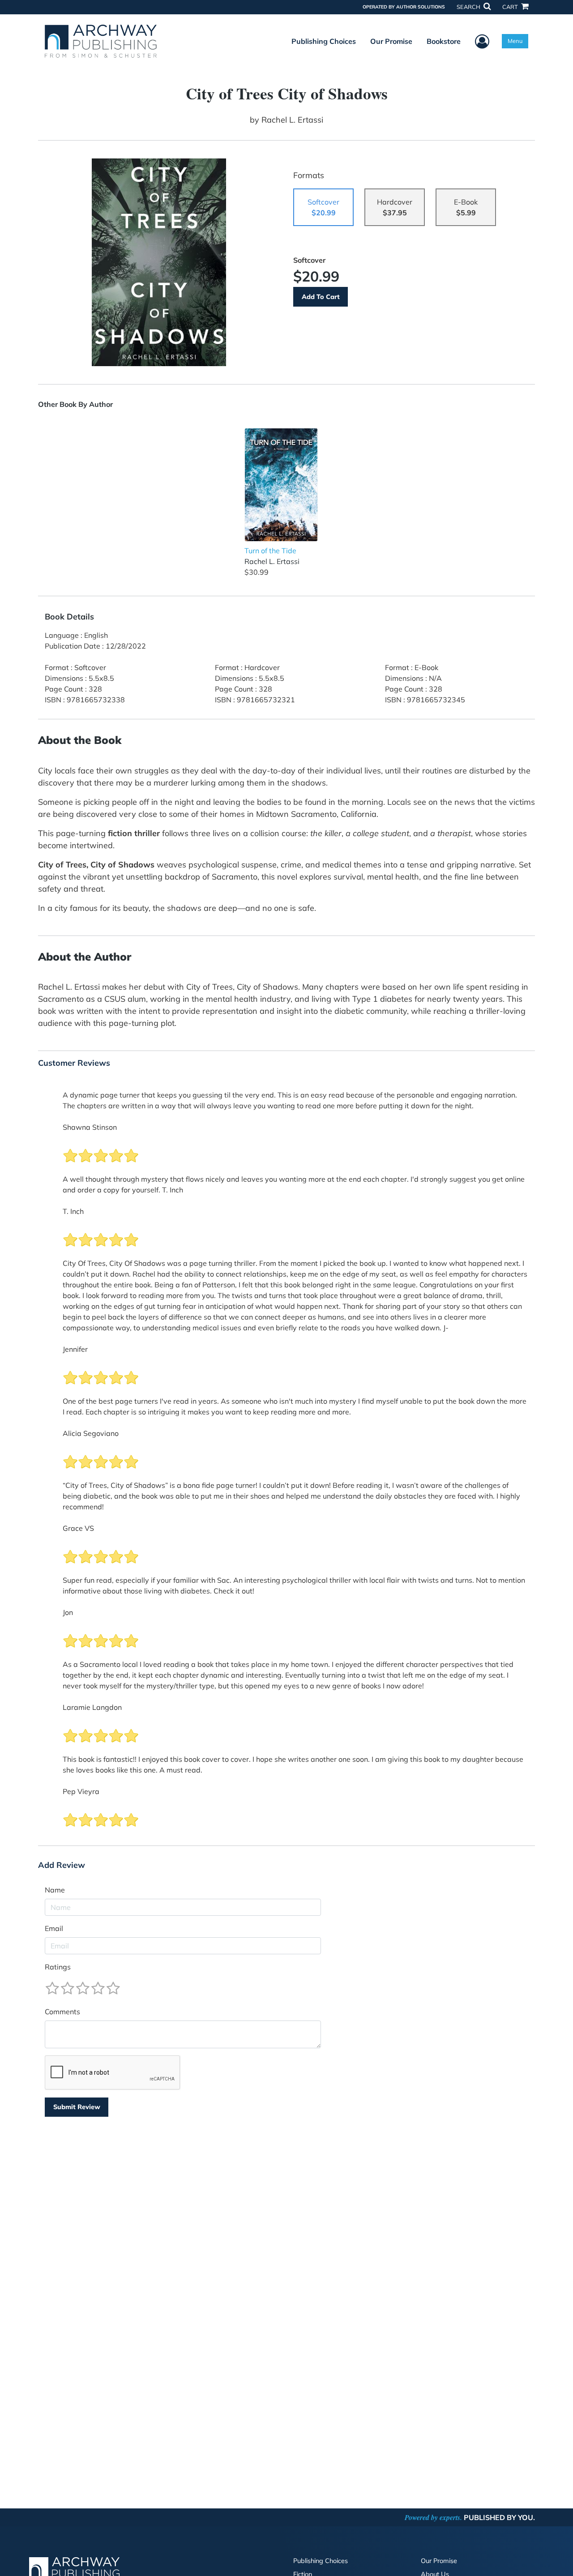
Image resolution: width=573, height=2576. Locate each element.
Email (54, 1928)
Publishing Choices (324, 41)
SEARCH (469, 7)
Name (55, 1890)
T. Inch (73, 1211)
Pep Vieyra (81, 1791)
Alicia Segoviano (91, 1433)
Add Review (62, 1865)
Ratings (58, 1967)
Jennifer (75, 1349)
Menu (515, 41)
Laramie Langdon (92, 1707)
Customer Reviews (74, 1063)
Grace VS (78, 1528)
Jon (68, 1612)
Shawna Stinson (90, 1127)
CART (511, 7)
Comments (62, 2012)
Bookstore (444, 41)
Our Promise (391, 41)
